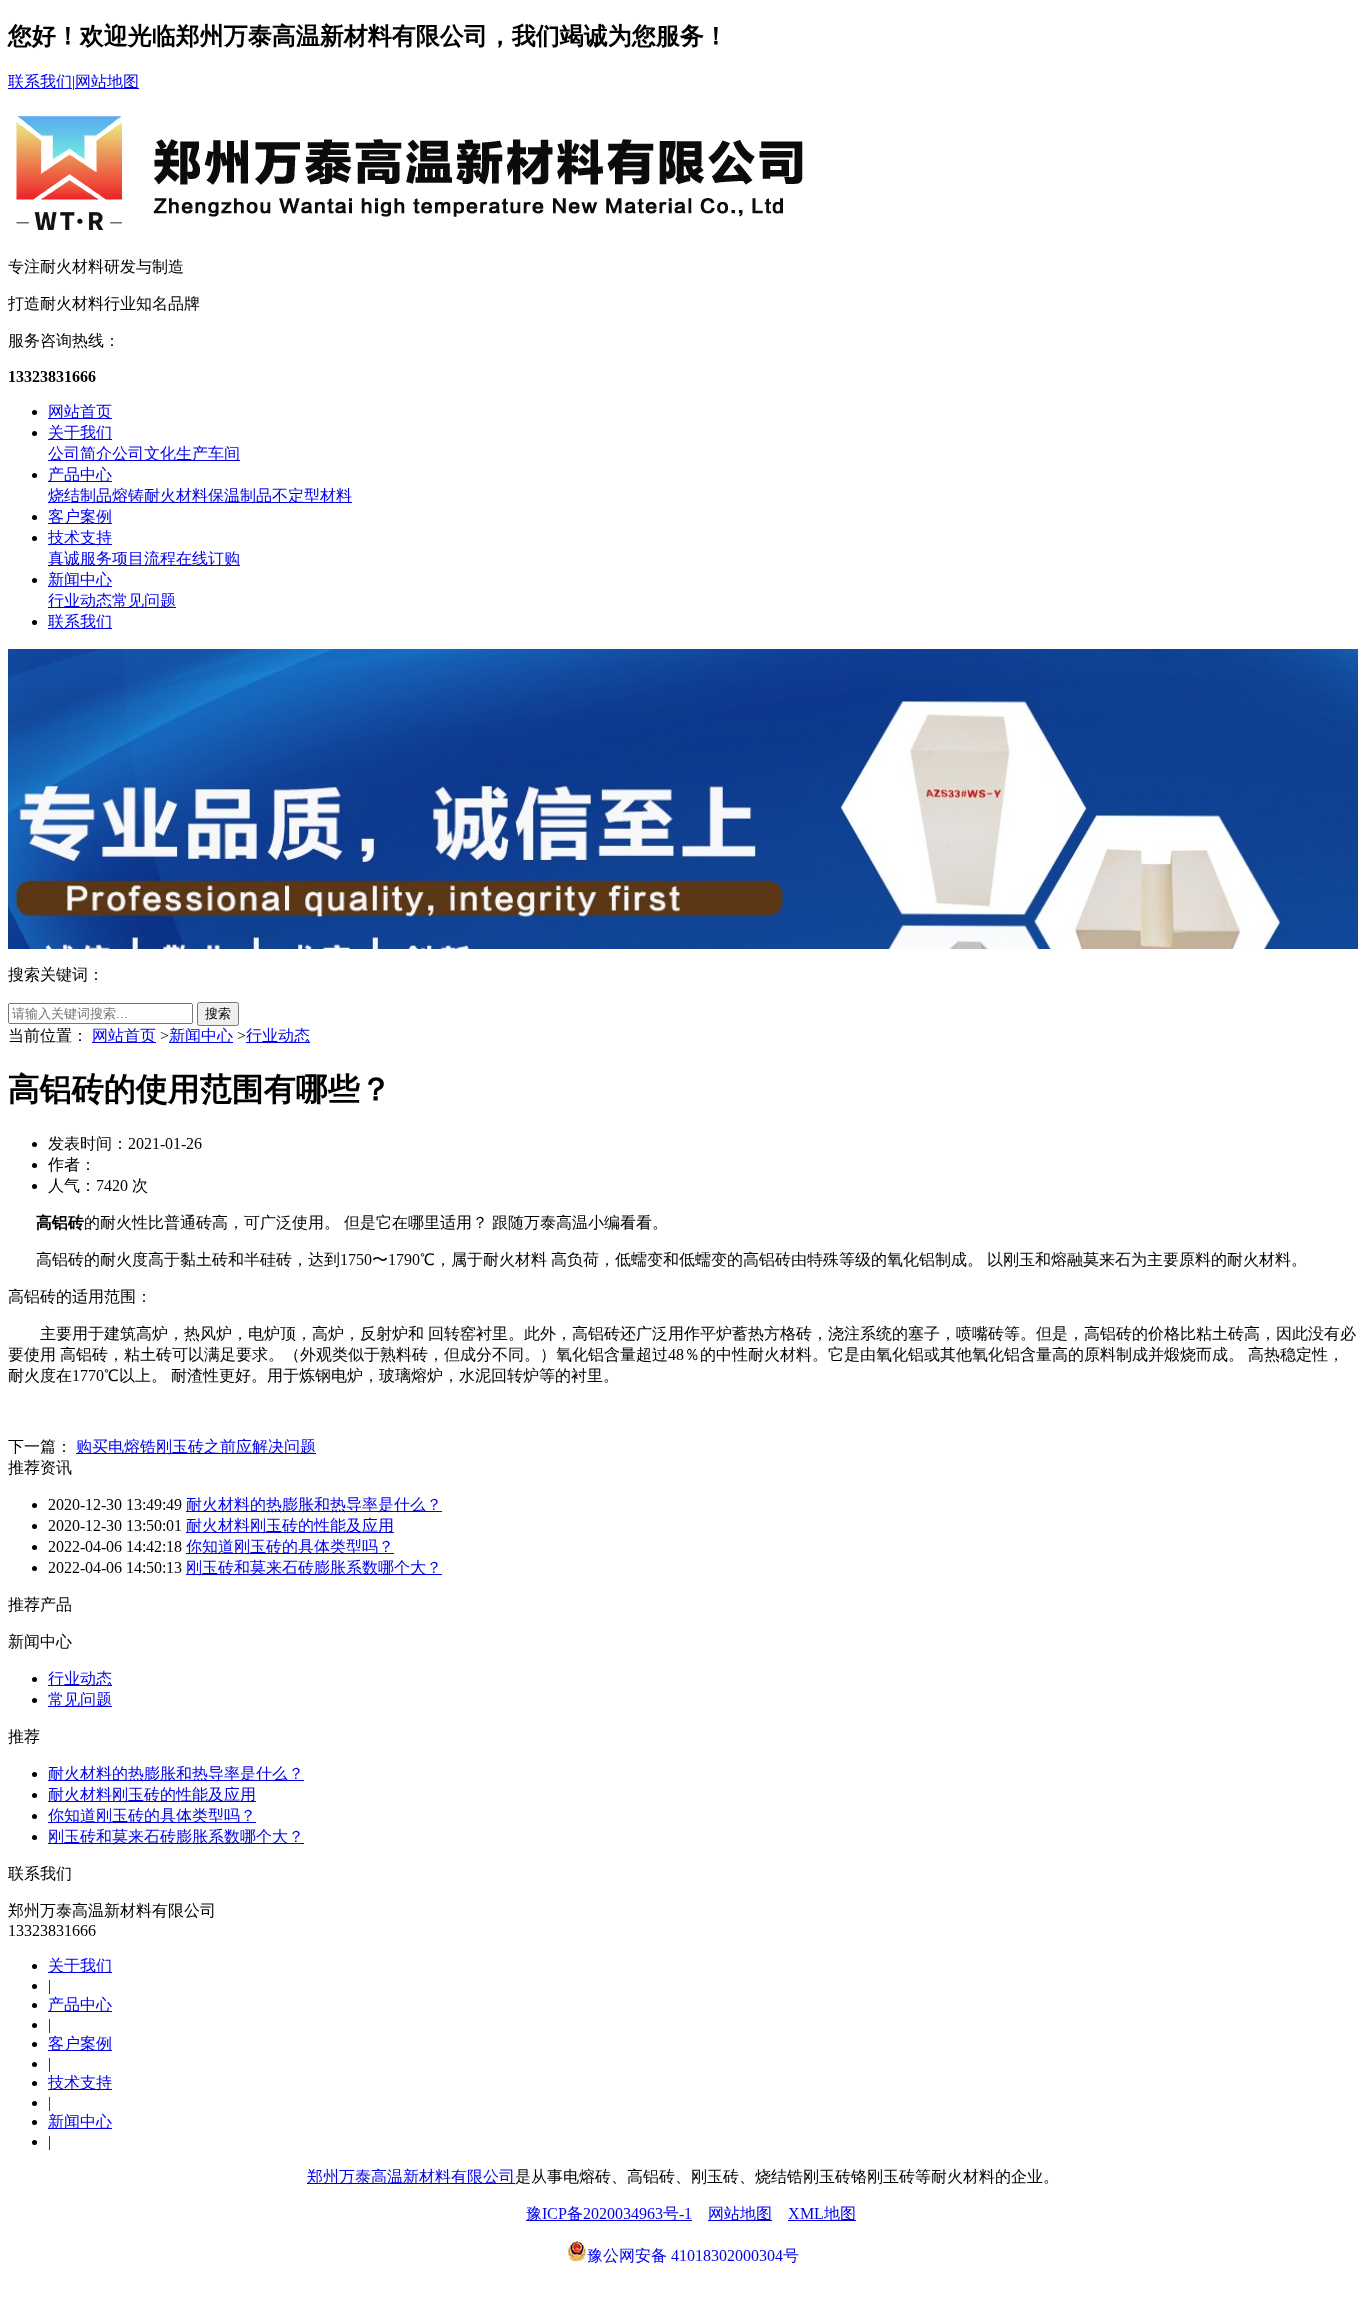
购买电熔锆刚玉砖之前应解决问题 (196, 1446)
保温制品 (240, 495)
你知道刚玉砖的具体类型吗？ (290, 1546)
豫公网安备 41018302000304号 (693, 2255)
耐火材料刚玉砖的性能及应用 (290, 1525)
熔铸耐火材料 (160, 495)
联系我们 (40, 81)
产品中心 (80, 474)
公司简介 (80, 453)
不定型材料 (312, 495)
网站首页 (80, 411)
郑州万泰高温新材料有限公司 (411, 2176)
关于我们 (80, 432)
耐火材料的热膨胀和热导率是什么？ (314, 1504)
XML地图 (822, 2213)
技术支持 (80, 537)
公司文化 (144, 453)
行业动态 (80, 600)
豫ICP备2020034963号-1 (609, 2213)
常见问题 (144, 600)
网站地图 (107, 81)
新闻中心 (80, 579)
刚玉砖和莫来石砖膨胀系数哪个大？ (314, 1567)
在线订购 (208, 558)
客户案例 (80, 516)
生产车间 (208, 453)
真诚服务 (80, 558)
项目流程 (144, 558)
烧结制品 (80, 495)
